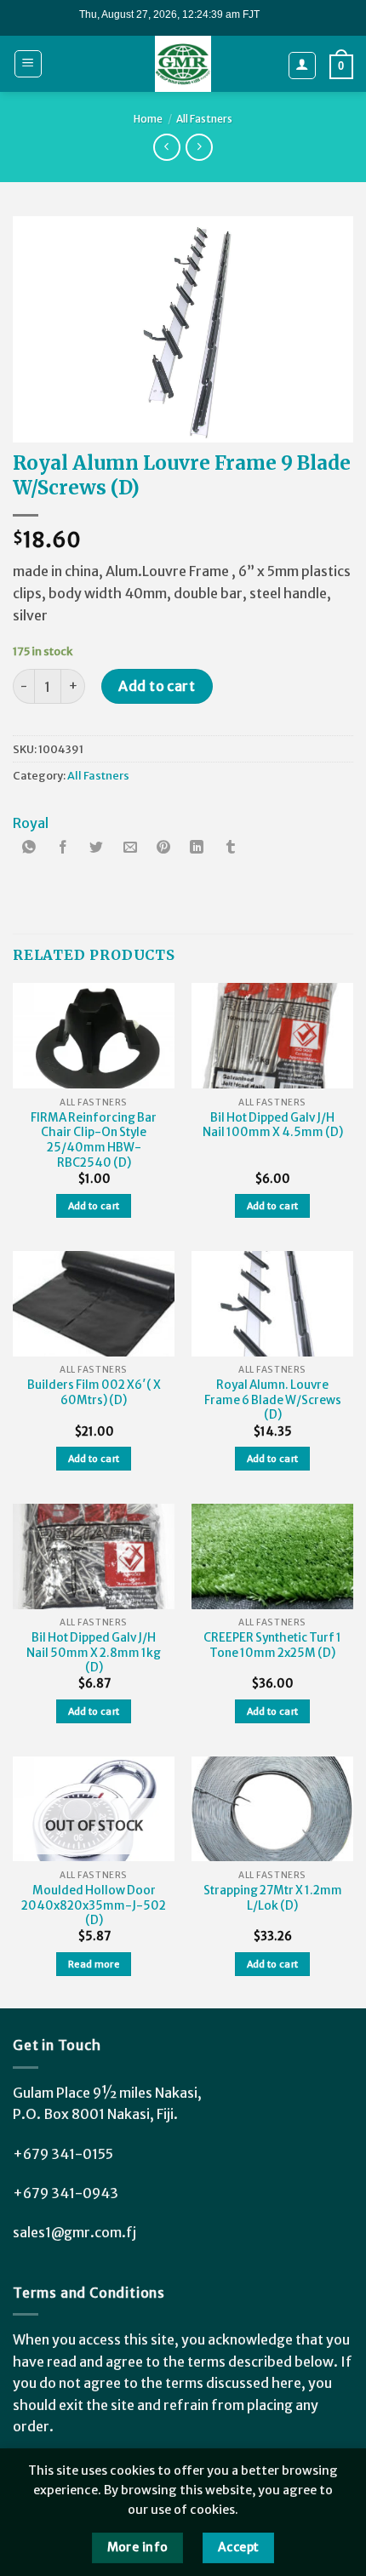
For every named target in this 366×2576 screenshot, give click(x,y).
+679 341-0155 (63, 2154)
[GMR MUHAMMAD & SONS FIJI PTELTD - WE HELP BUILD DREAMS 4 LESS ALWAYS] (183, 64)
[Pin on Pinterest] (163, 849)
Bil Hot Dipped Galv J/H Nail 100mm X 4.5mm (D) (273, 1125)
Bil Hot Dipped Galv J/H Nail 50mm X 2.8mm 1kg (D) (94, 1653)
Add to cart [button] (94, 1206)
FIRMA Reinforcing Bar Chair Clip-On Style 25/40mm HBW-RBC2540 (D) (94, 1140)
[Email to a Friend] (130, 849)
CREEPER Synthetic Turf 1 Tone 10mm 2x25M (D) (272, 1645)
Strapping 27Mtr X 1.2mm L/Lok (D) (273, 1898)
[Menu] (29, 64)
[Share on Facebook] (63, 849)
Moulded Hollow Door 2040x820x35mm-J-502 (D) (94, 1905)
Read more (94, 1964)
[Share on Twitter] (96, 849)
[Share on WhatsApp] (30, 849)
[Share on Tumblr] (231, 849)
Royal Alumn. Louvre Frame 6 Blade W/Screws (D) (273, 1400)
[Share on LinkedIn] (197, 849)
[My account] (303, 66)
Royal (31, 823)
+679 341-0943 (66, 2193)
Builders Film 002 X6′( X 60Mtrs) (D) (94, 1393)
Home (148, 119)
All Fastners (204, 119)
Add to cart (157, 686)
